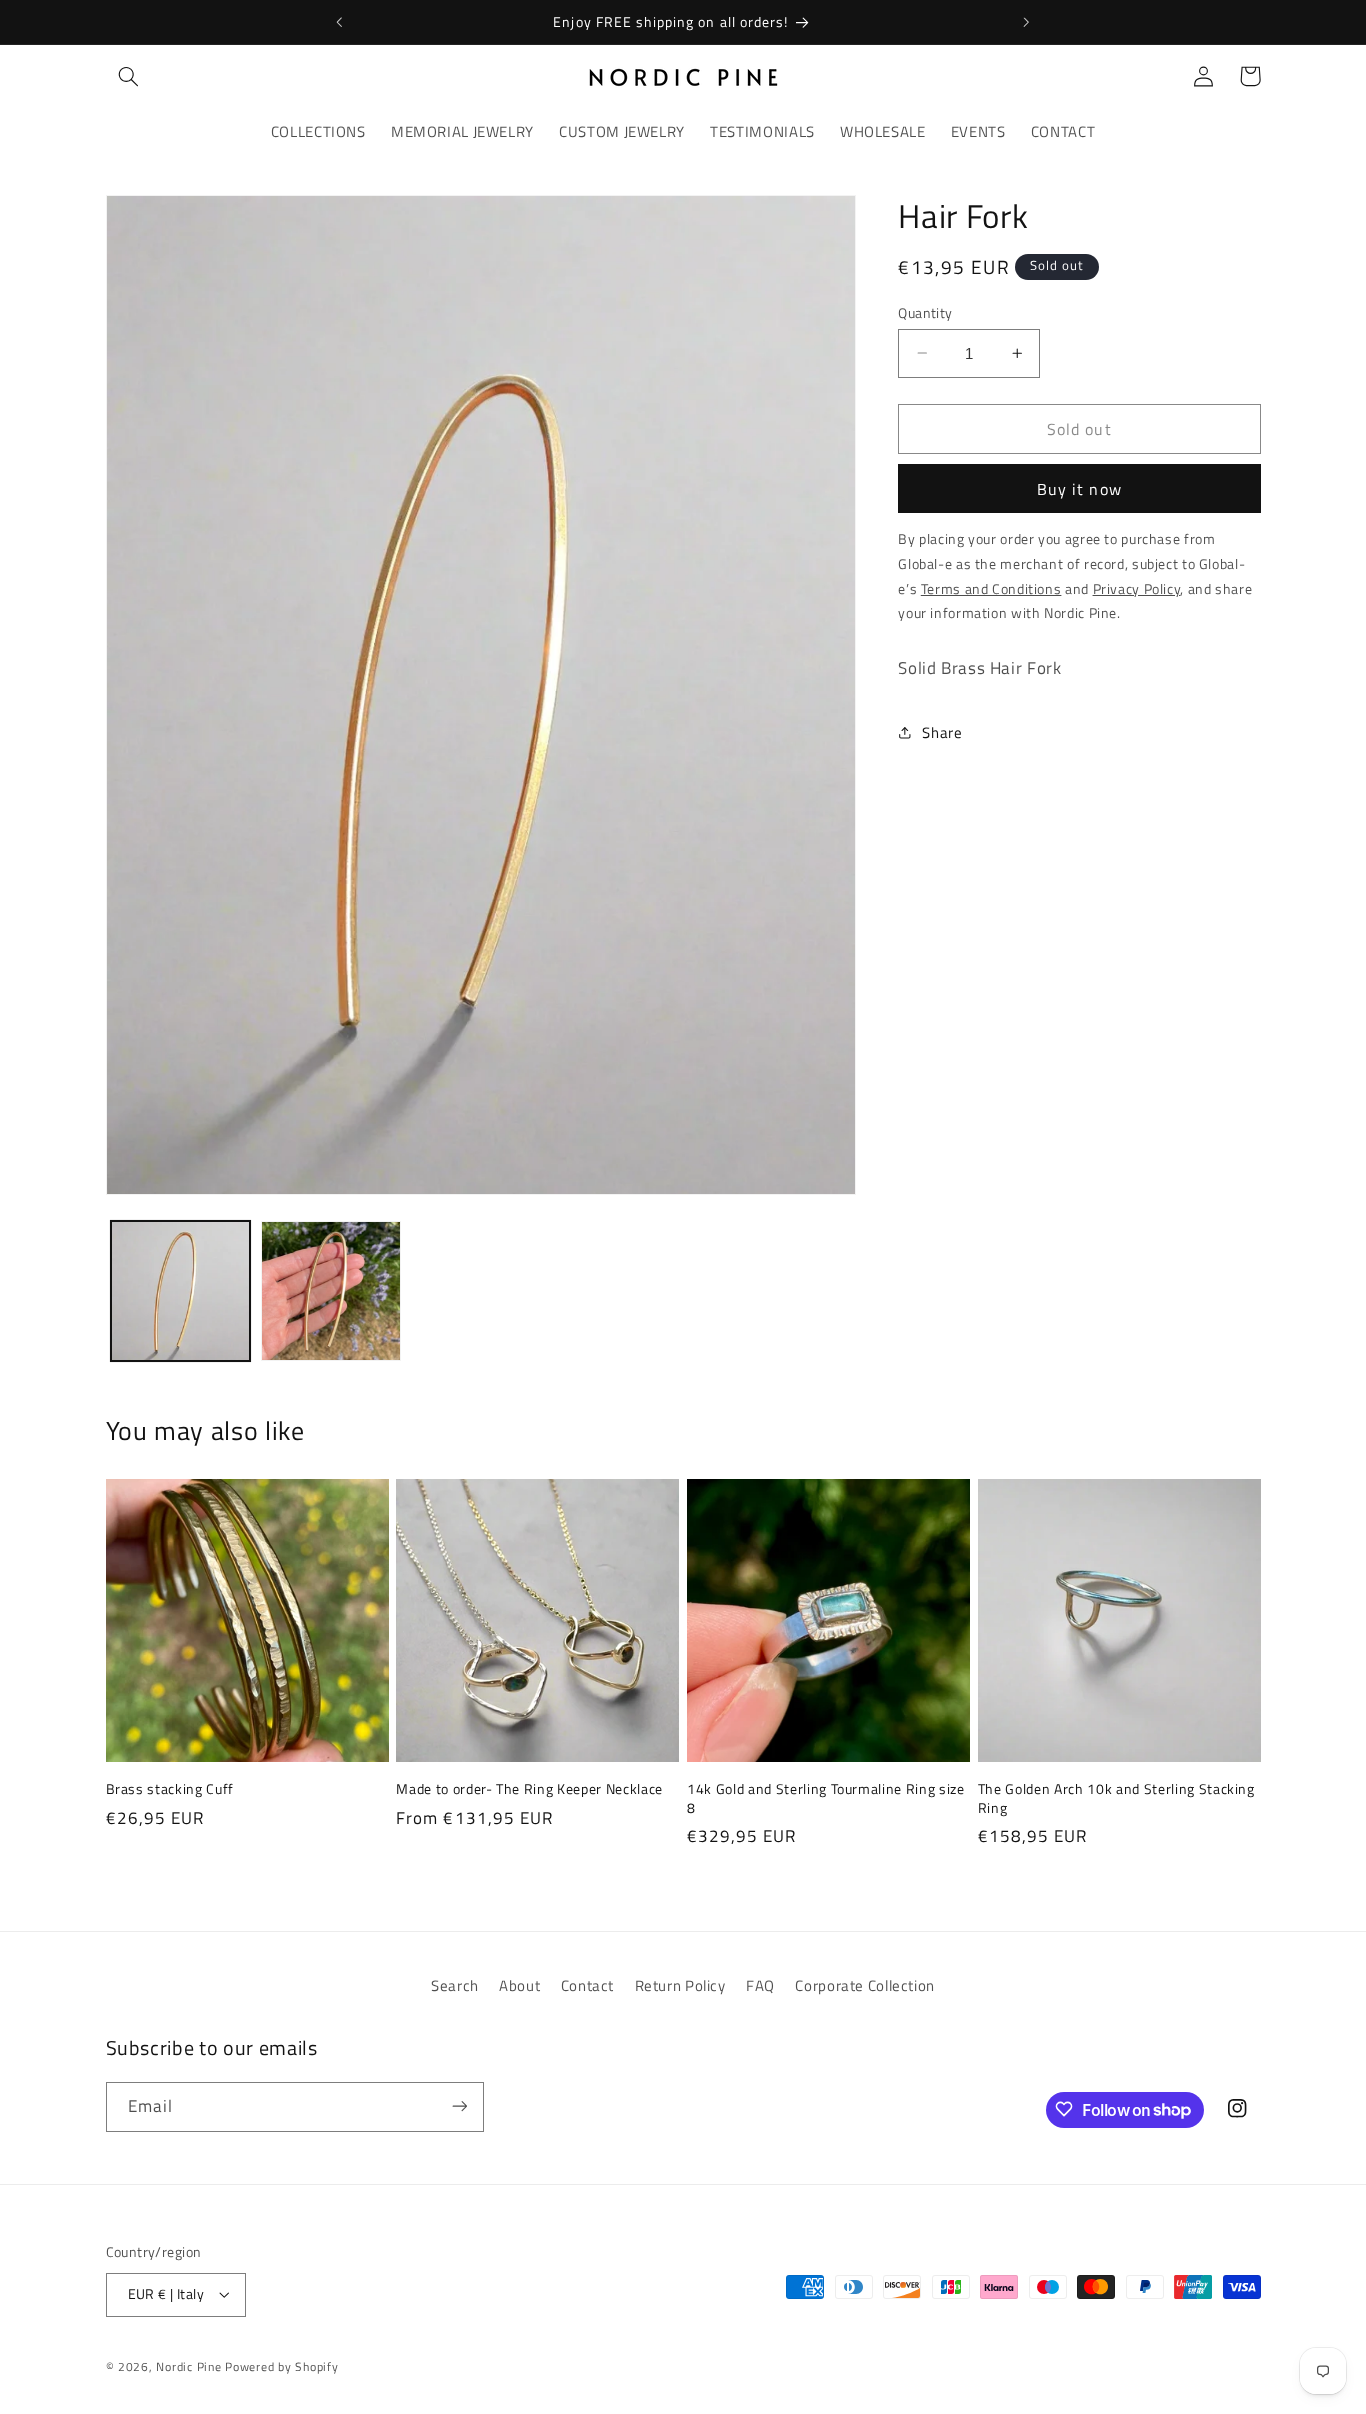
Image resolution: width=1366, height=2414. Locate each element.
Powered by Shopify (281, 2366)
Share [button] (942, 732)
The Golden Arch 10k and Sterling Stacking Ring (1116, 1798)
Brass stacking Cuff (170, 1789)
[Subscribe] (459, 2106)
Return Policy (680, 1985)
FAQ (760, 1985)
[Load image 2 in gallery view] (331, 1291)
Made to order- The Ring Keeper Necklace (529, 1789)
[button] (129, 76)
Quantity (925, 312)
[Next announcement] (1026, 22)
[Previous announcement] (340, 22)
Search (455, 1985)
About (519, 1985)
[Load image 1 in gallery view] (181, 1291)
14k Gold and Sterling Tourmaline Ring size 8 (826, 1798)
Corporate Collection (865, 1985)
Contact (587, 1985)
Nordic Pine (188, 2366)
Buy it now (1079, 488)
